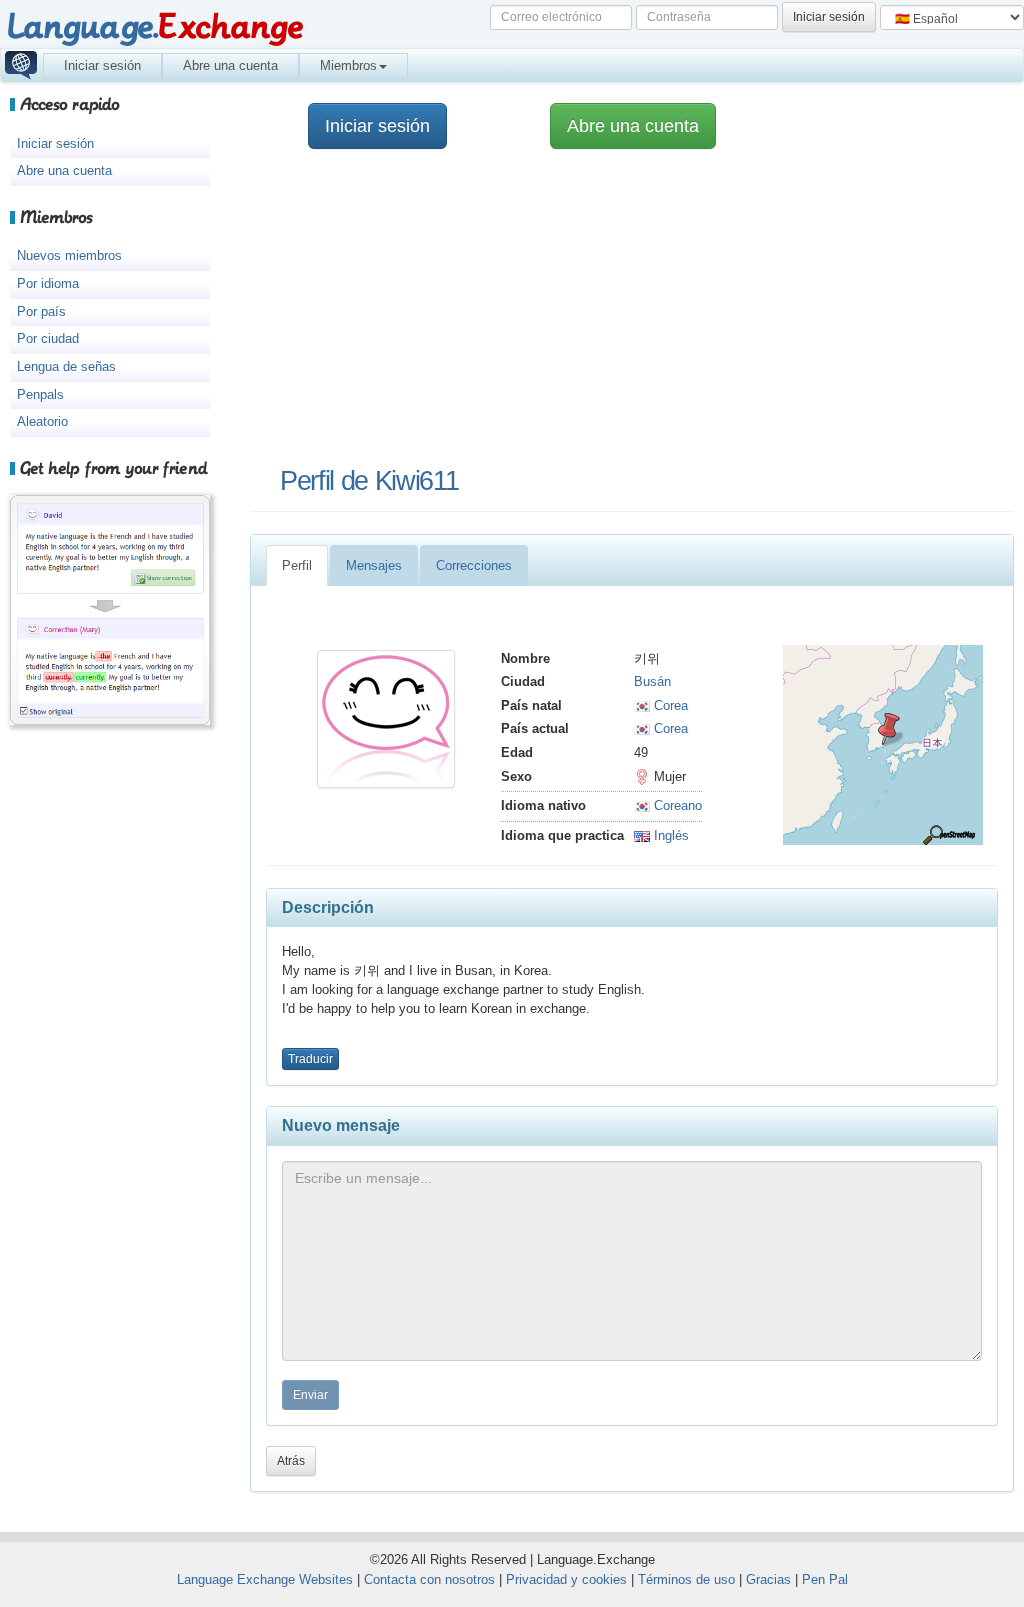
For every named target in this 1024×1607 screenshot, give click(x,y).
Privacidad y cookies (566, 1579)
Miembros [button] (348, 65)
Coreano (676, 805)
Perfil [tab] (297, 565)
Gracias (768, 1579)
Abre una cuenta (230, 65)
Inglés (669, 835)
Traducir (310, 1059)
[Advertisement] (622, 309)
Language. (154, 27)
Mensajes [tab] (374, 565)
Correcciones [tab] (474, 565)
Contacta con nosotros (429, 1579)
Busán (652, 681)
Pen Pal (825, 1579)
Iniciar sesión (102, 65)
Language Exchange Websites (265, 1579)
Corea (669, 705)
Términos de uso (686, 1579)
